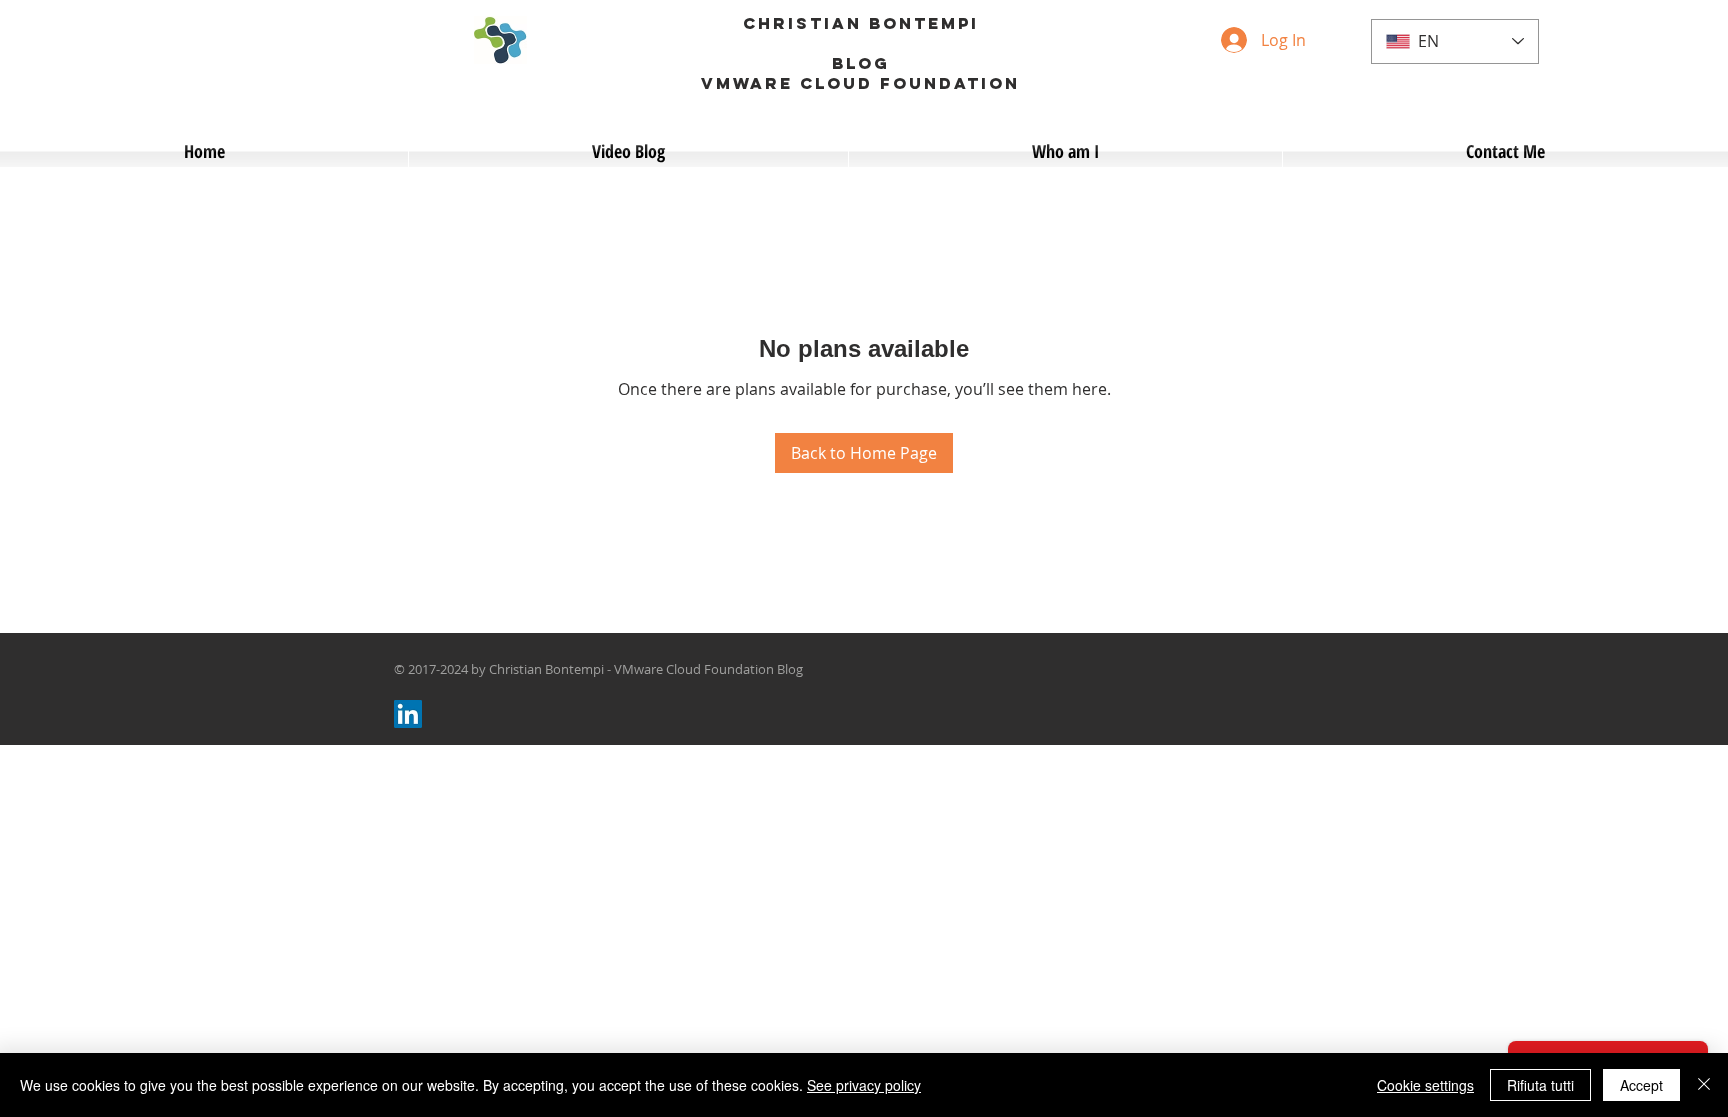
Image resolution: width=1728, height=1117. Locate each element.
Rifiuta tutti (1540, 1085)
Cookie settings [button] (1425, 1085)
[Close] (1704, 1085)
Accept (1641, 1085)
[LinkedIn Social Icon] (408, 714)
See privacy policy (864, 1085)
